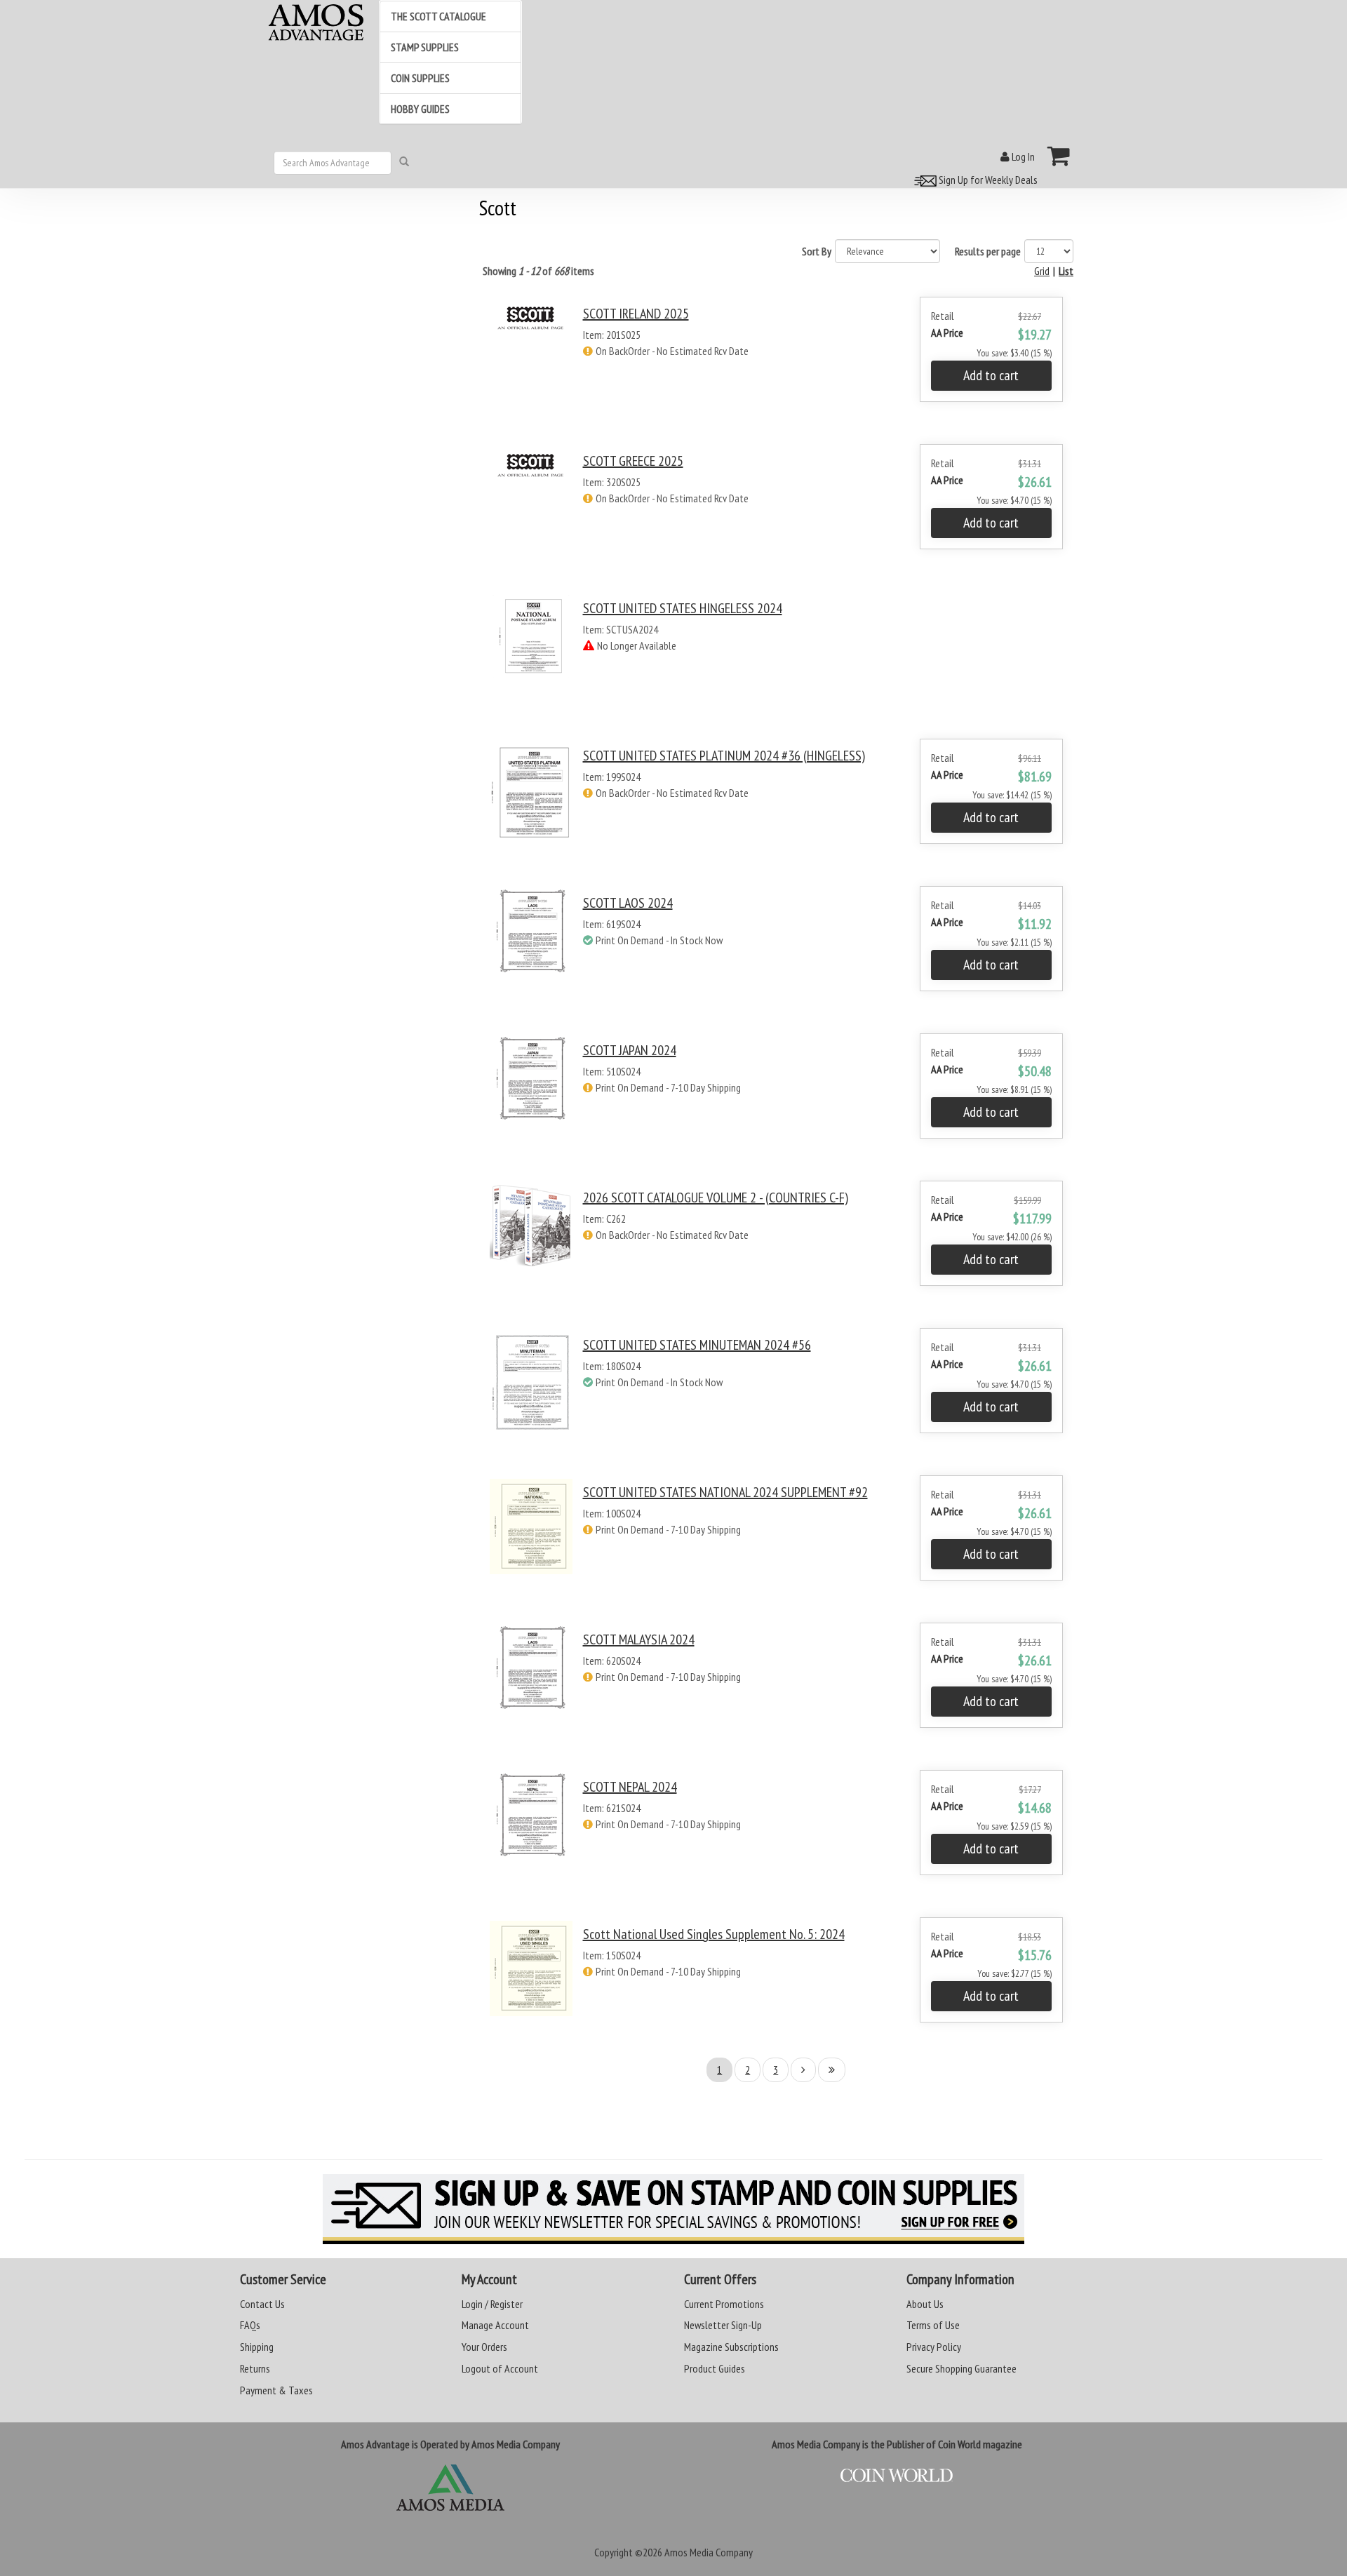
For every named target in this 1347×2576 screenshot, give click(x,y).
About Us (925, 2304)
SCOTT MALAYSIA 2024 (639, 1639)
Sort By (817, 251)
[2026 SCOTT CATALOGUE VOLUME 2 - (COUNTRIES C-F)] (531, 1246)
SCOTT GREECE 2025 (633, 461)
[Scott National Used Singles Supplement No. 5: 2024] (531, 1982)
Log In (1022, 156)
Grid (1042, 271)
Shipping (257, 2347)
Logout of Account (500, 2368)
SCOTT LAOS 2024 (628, 903)
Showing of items (538, 271)
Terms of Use (933, 2325)
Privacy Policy (934, 2347)
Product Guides (715, 2368)
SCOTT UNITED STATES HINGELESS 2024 (683, 608)
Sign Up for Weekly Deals (987, 180)
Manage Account (495, 2325)
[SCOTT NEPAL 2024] (531, 1835)
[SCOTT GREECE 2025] (531, 509)
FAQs (250, 2325)
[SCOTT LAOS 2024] (531, 951)
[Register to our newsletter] (673, 2209)
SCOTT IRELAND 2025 (636, 314)
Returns (255, 2368)
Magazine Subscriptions (731, 2347)
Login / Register (492, 2304)
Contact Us (262, 2304)
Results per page (988, 251)
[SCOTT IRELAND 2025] (531, 362)
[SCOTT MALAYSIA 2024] (531, 1688)
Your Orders (484, 2347)
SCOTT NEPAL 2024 (630, 1787)
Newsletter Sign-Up (723, 2325)
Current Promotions (724, 2304)
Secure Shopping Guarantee (961, 2368)
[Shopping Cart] (1059, 156)
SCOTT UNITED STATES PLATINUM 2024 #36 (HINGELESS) (724, 756)
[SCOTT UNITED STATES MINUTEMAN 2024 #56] (531, 1393)
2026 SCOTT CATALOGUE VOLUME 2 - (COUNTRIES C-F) (716, 1198)
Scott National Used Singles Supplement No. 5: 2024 (714, 1934)
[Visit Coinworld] (897, 2476)
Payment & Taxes (276, 2390)
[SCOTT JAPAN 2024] (531, 1098)
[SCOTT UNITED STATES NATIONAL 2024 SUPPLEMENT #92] (531, 1540)
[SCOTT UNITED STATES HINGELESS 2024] (531, 656)
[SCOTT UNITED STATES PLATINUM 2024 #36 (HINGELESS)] (531, 804)
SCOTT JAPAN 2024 (630, 1050)
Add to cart (991, 375)
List (1066, 271)
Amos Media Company (709, 2552)
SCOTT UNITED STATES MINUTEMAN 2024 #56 (697, 1345)
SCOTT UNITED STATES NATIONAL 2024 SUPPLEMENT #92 (725, 1492)
